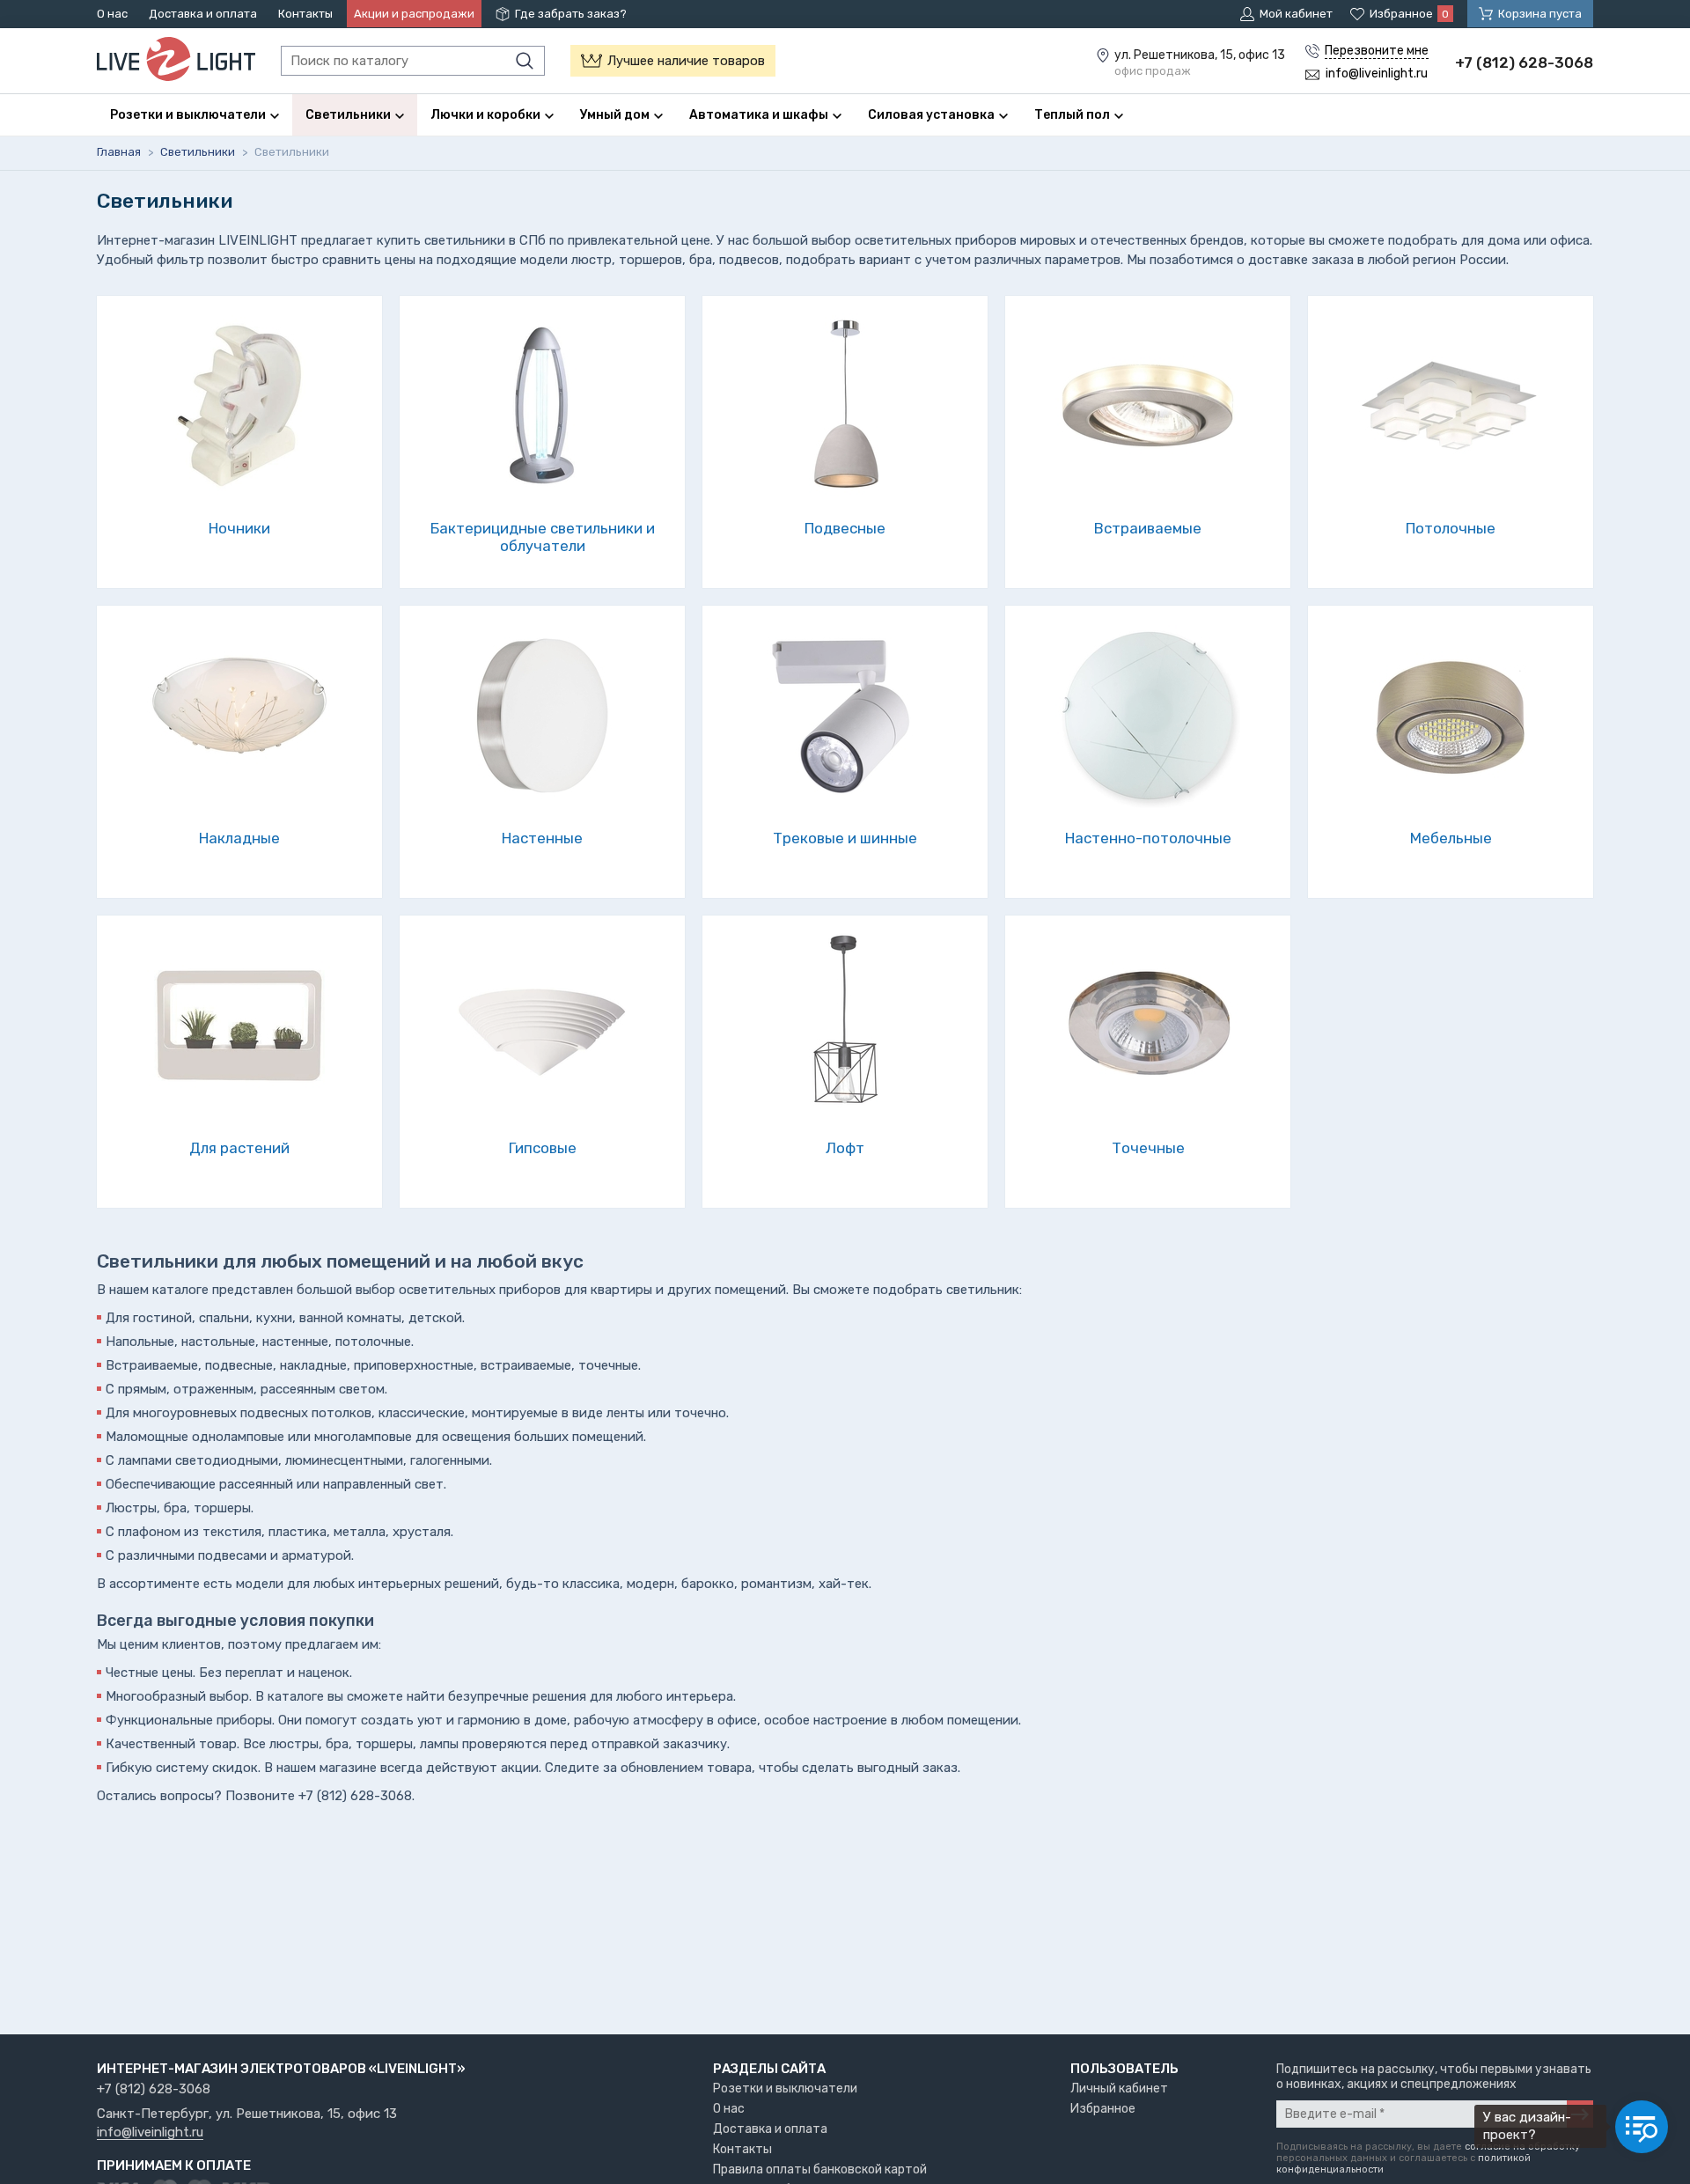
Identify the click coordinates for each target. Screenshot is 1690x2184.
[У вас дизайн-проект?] (1642, 2127)
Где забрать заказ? (571, 14)
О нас (112, 14)
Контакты (305, 14)
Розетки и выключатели (785, 2088)
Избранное (1103, 2109)
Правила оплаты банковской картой (820, 2169)
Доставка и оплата (203, 14)
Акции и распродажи (414, 14)
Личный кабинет (1119, 2088)
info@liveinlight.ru (150, 2133)
